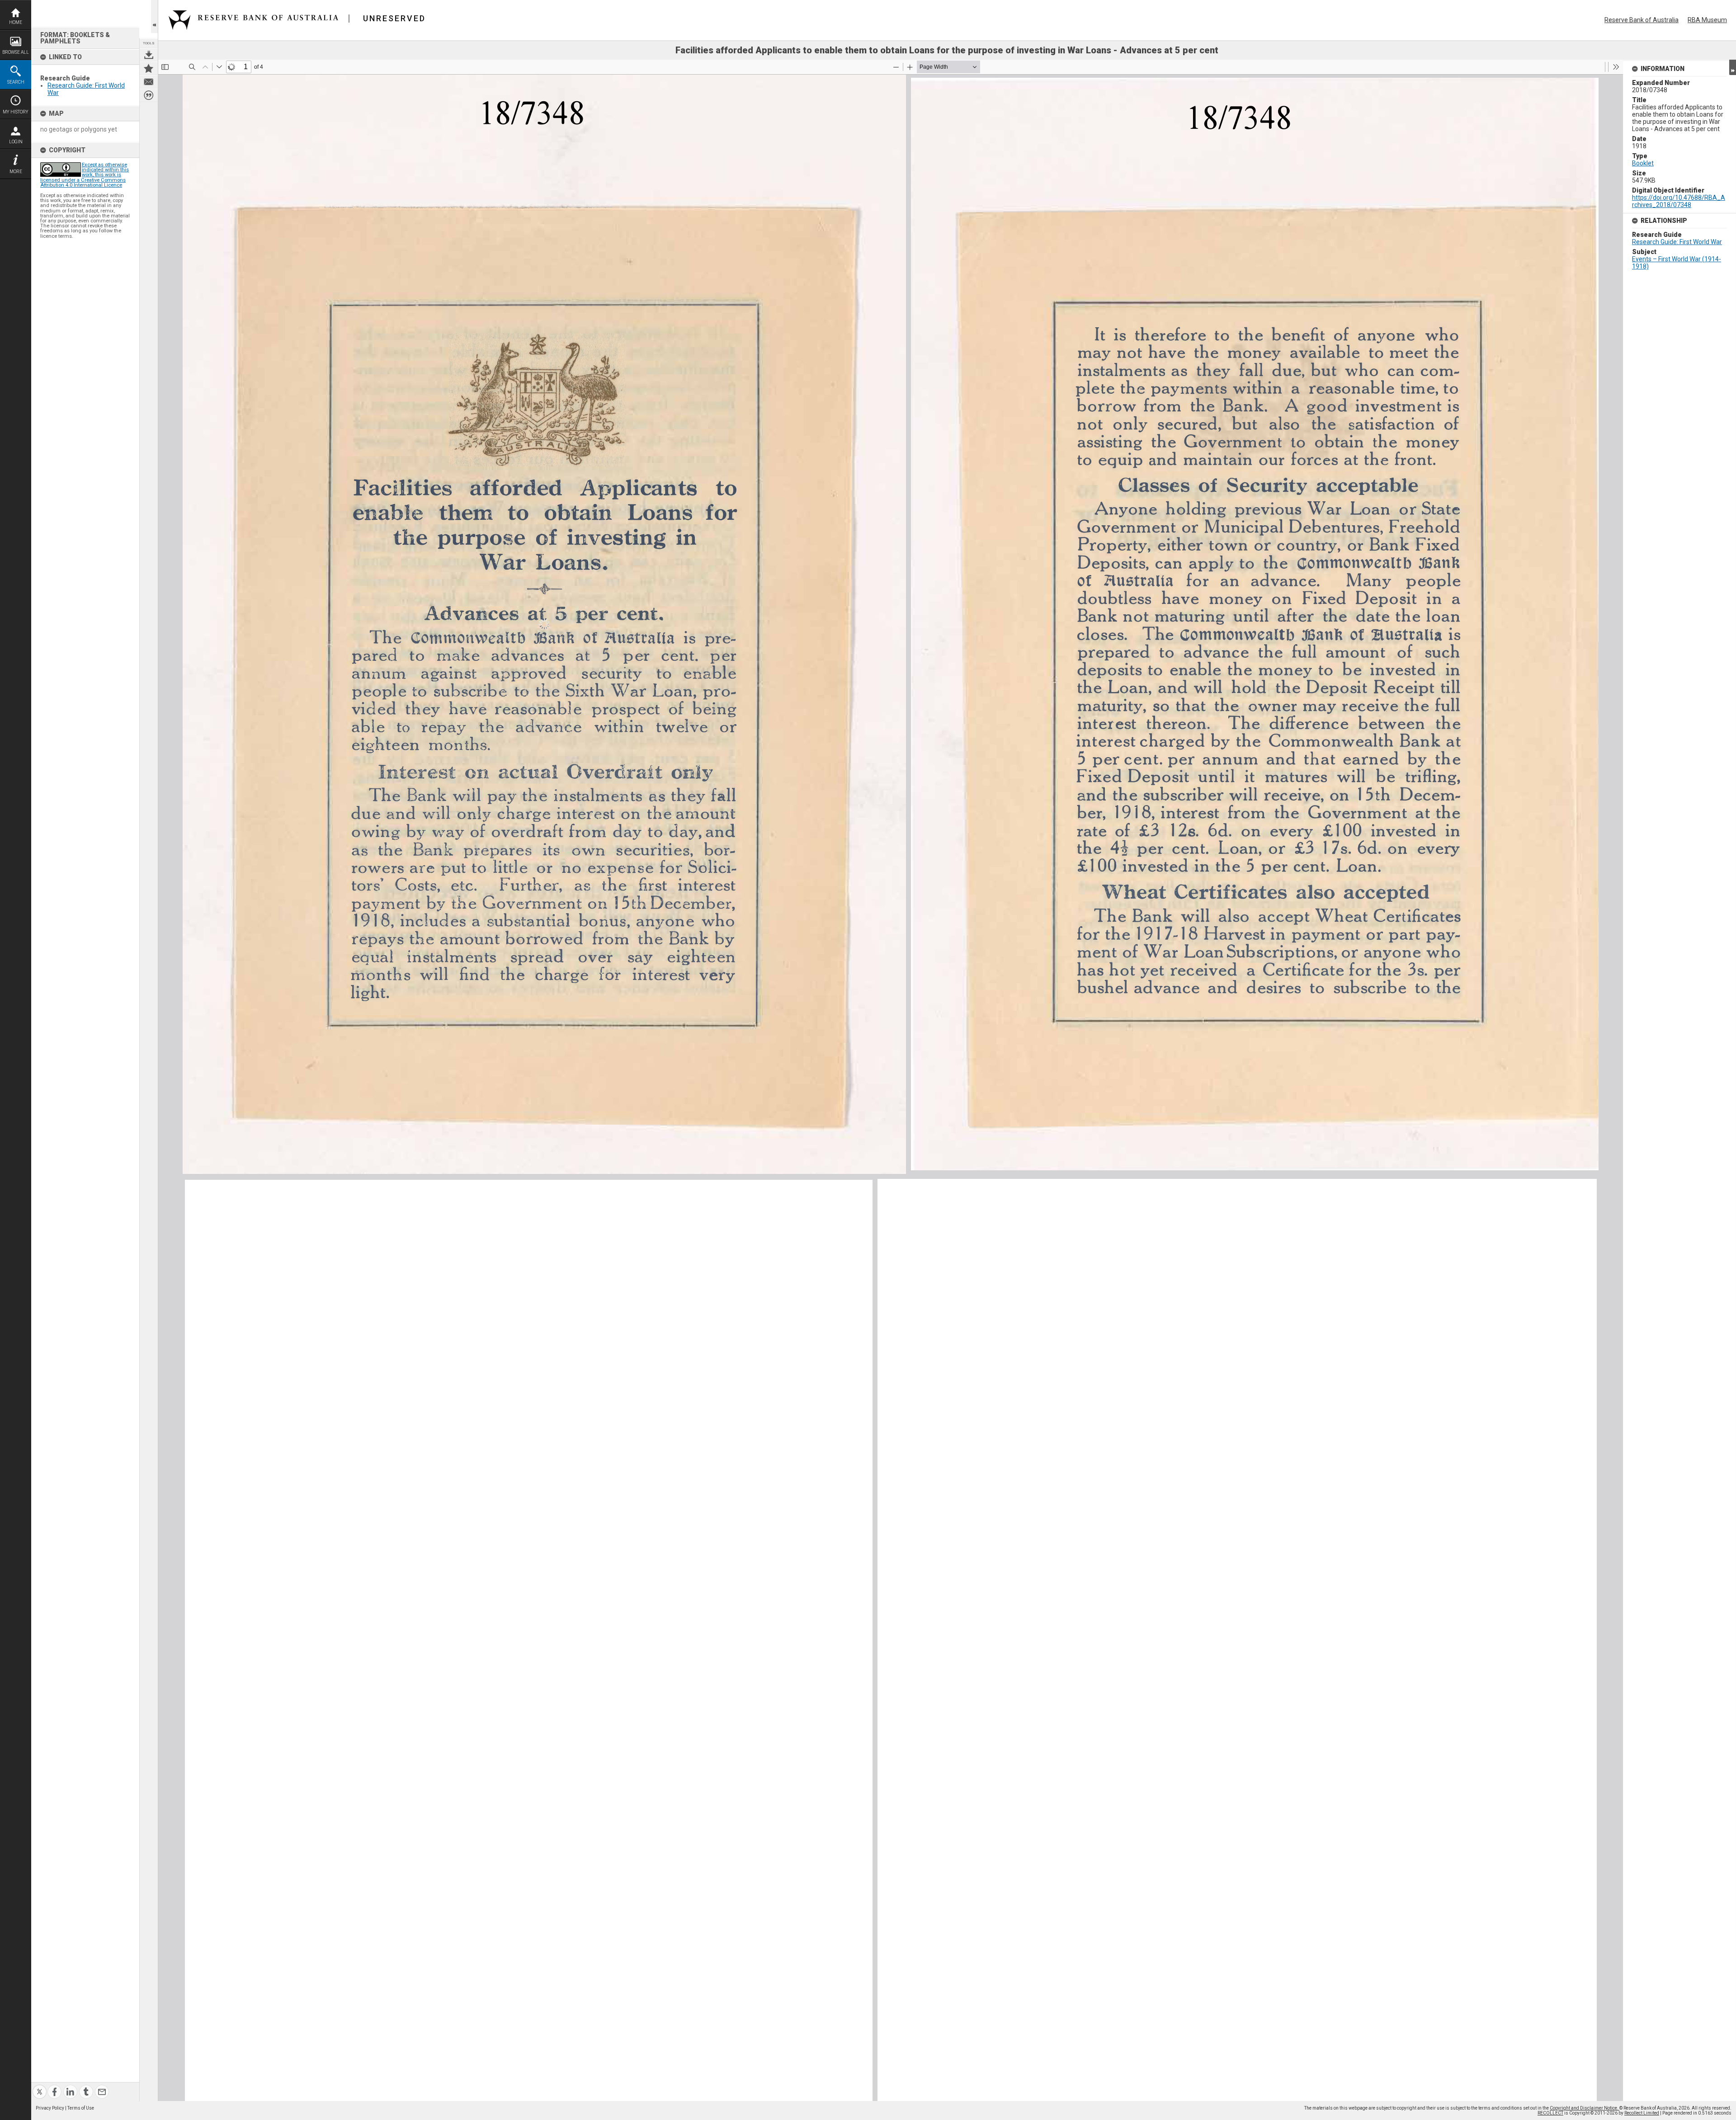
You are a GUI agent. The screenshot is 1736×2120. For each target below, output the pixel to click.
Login (16, 142)
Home (16, 22)
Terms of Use (81, 2108)
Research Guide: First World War (1677, 242)
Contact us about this (149, 82)
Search (16, 82)
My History (16, 112)
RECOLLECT (1550, 2113)
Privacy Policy (50, 2108)
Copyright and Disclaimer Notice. (1585, 2108)
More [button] (16, 172)
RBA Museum (1707, 20)
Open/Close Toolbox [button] (154, 16)
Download (149, 55)
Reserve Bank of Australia (1642, 20)
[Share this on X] (40, 2086)
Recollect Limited (1642, 2113)
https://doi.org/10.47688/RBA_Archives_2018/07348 (1679, 201)
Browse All (16, 52)
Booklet (1643, 163)
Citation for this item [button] (149, 95)
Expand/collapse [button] (1733, 67)
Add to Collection (149, 68)
